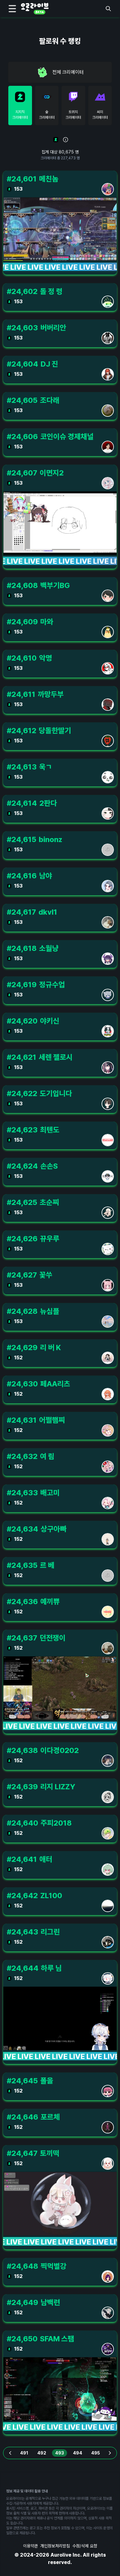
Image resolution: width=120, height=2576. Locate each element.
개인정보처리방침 (55, 2546)
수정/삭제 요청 (85, 2546)
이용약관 (30, 2546)
